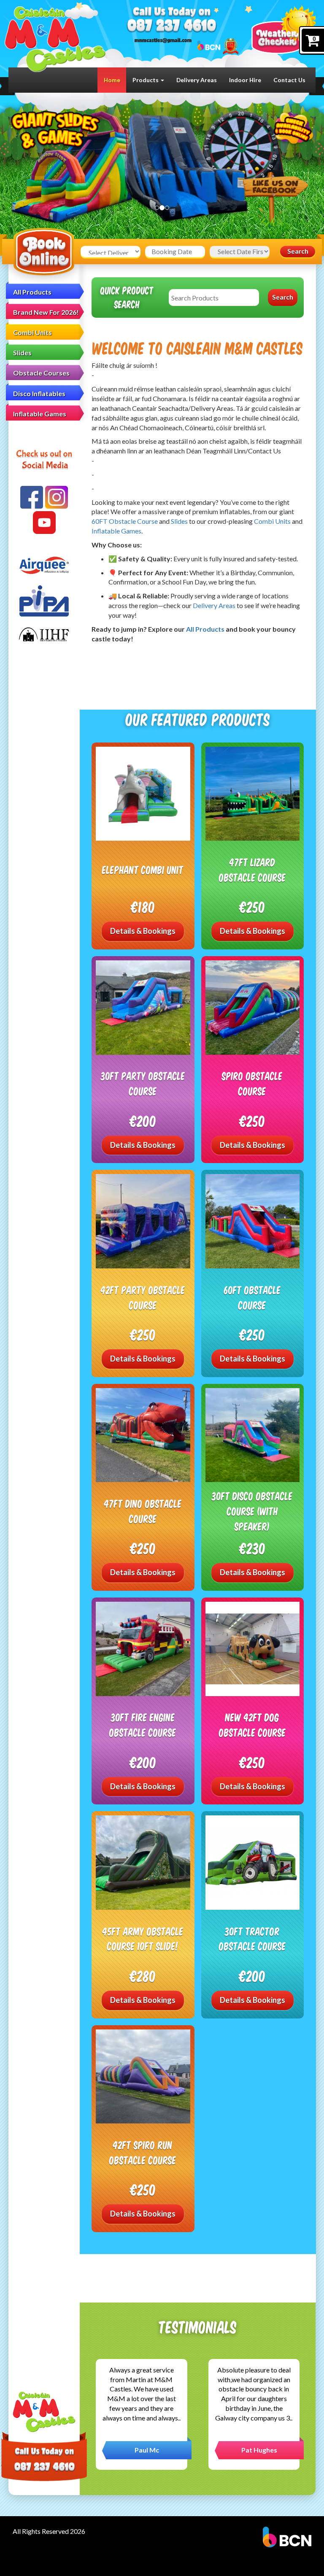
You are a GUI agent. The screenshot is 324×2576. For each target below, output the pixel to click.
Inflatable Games (40, 414)
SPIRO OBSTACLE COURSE (252, 1083)
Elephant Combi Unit (143, 870)
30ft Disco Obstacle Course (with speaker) (252, 1511)
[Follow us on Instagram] (57, 497)
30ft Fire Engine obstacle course (143, 1725)
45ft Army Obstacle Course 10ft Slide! (143, 1939)
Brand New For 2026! (46, 312)
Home (112, 80)
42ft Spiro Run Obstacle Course (143, 2152)
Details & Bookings (143, 931)
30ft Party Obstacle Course (143, 1083)
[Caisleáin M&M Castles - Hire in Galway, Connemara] (55, 39)
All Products (32, 292)
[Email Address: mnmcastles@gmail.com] (163, 40)
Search (298, 251)
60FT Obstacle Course (125, 521)
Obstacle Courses (41, 373)
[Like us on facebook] (275, 200)
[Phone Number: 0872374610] (171, 25)
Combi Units (32, 332)
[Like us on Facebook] (32, 497)
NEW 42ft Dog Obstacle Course (252, 1725)
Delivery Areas (197, 80)
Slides (22, 352)
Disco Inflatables (39, 393)
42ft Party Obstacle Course (143, 1297)
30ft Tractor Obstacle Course (252, 1939)
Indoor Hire (245, 80)
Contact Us (289, 80)
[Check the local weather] (283, 29)
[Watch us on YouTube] (44, 523)
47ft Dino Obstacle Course (143, 1511)
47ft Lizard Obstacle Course (252, 870)
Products (146, 80)
